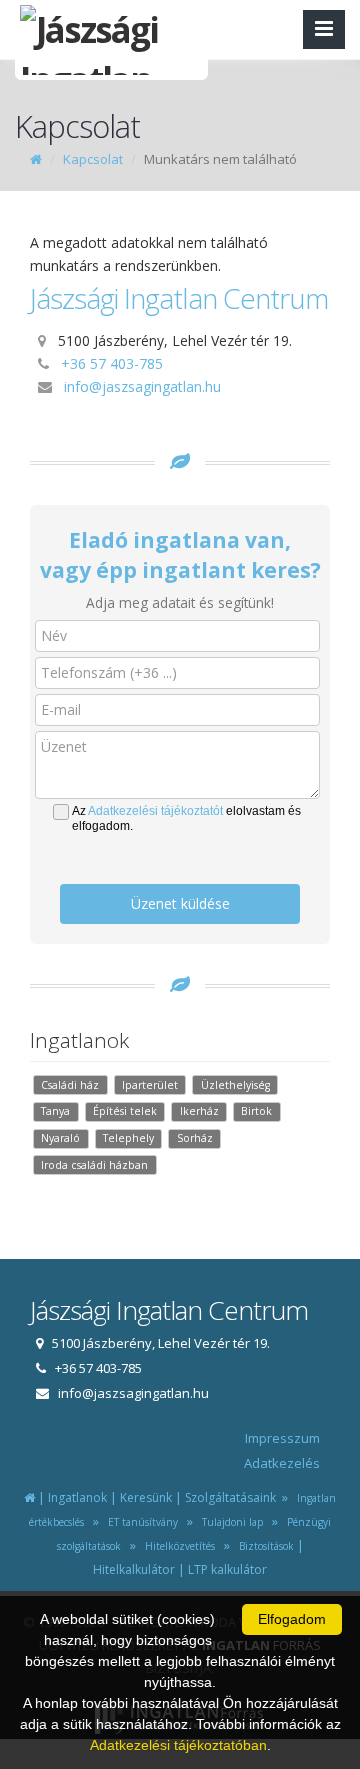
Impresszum (282, 1438)
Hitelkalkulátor (134, 1569)
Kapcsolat (93, 159)
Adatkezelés (282, 1463)
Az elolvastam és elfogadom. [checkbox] (186, 818)
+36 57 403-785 (112, 363)
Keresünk (146, 1497)
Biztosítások (263, 1546)
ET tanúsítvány (140, 1522)
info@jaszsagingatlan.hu (142, 386)
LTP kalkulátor (227, 1569)
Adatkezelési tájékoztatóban (178, 1745)
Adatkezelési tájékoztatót (155, 811)
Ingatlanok (77, 1497)
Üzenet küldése (180, 903)
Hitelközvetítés (177, 1546)
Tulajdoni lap (229, 1522)
